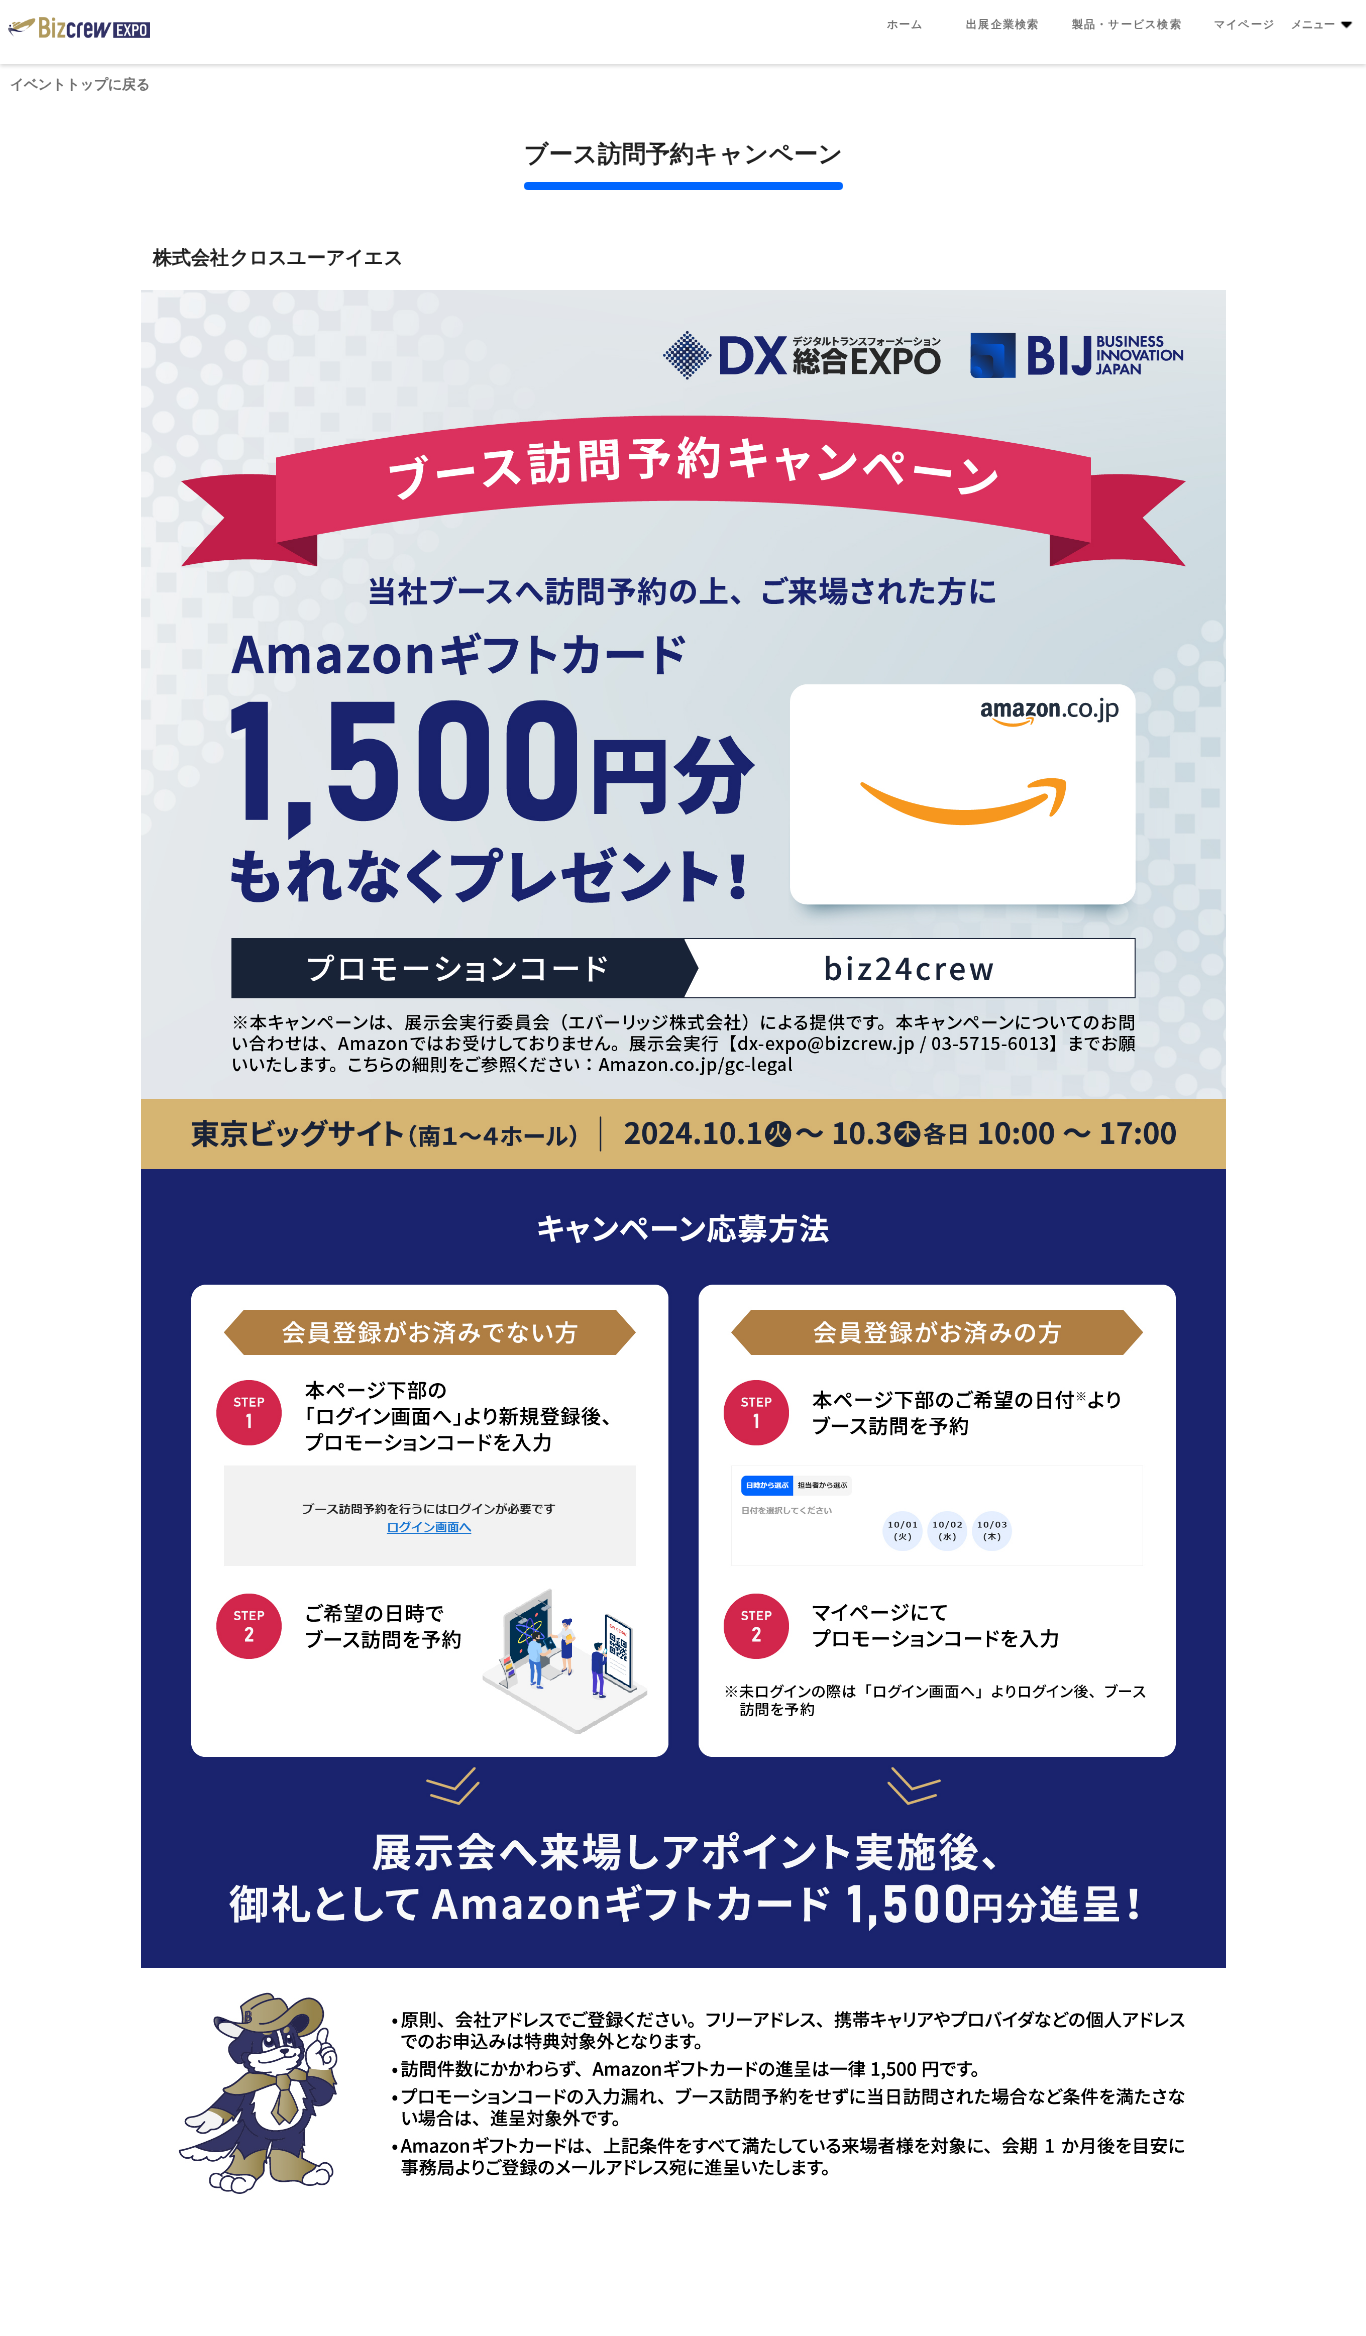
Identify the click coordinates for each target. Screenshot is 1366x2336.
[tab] (905, 24)
